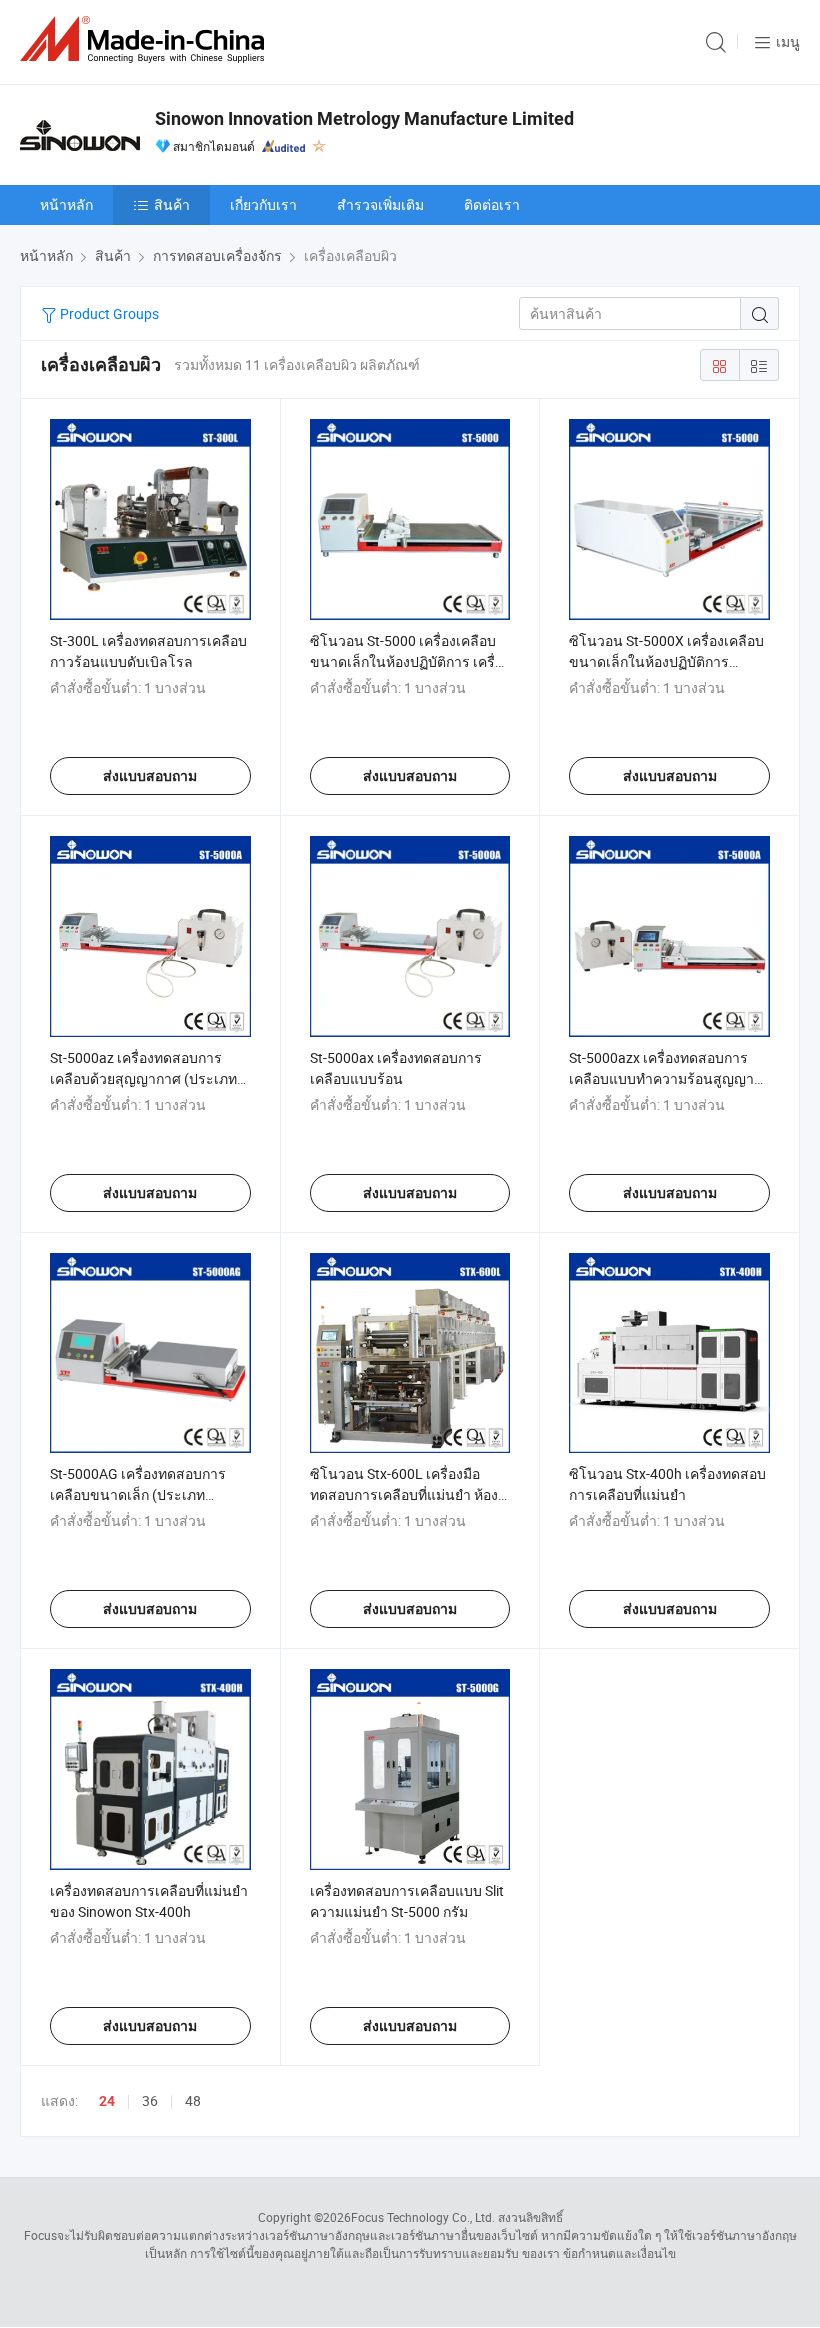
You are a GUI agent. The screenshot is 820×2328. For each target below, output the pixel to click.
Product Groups (108, 313)
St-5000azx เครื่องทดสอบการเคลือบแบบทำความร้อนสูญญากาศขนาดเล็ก (661, 1078)
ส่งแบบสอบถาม (150, 776)
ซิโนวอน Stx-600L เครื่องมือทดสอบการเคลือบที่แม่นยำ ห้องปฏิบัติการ (404, 1494)
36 (150, 2100)
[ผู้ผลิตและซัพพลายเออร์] (146, 39)
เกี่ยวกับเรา (263, 204)
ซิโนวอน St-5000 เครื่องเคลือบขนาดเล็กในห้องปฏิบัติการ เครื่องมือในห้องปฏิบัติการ (410, 661)
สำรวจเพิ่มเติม (380, 204)
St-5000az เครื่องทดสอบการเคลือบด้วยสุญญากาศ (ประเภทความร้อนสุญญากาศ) (143, 1078)
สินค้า (172, 204)
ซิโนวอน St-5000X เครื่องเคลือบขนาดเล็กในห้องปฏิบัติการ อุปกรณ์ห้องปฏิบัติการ (666, 661)
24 (107, 2101)
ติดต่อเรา (492, 204)
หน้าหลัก (66, 204)
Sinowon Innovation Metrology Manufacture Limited (364, 118)
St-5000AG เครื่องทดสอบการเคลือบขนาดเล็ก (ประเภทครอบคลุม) (138, 1494)
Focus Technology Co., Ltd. (423, 2217)
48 (193, 2100)
